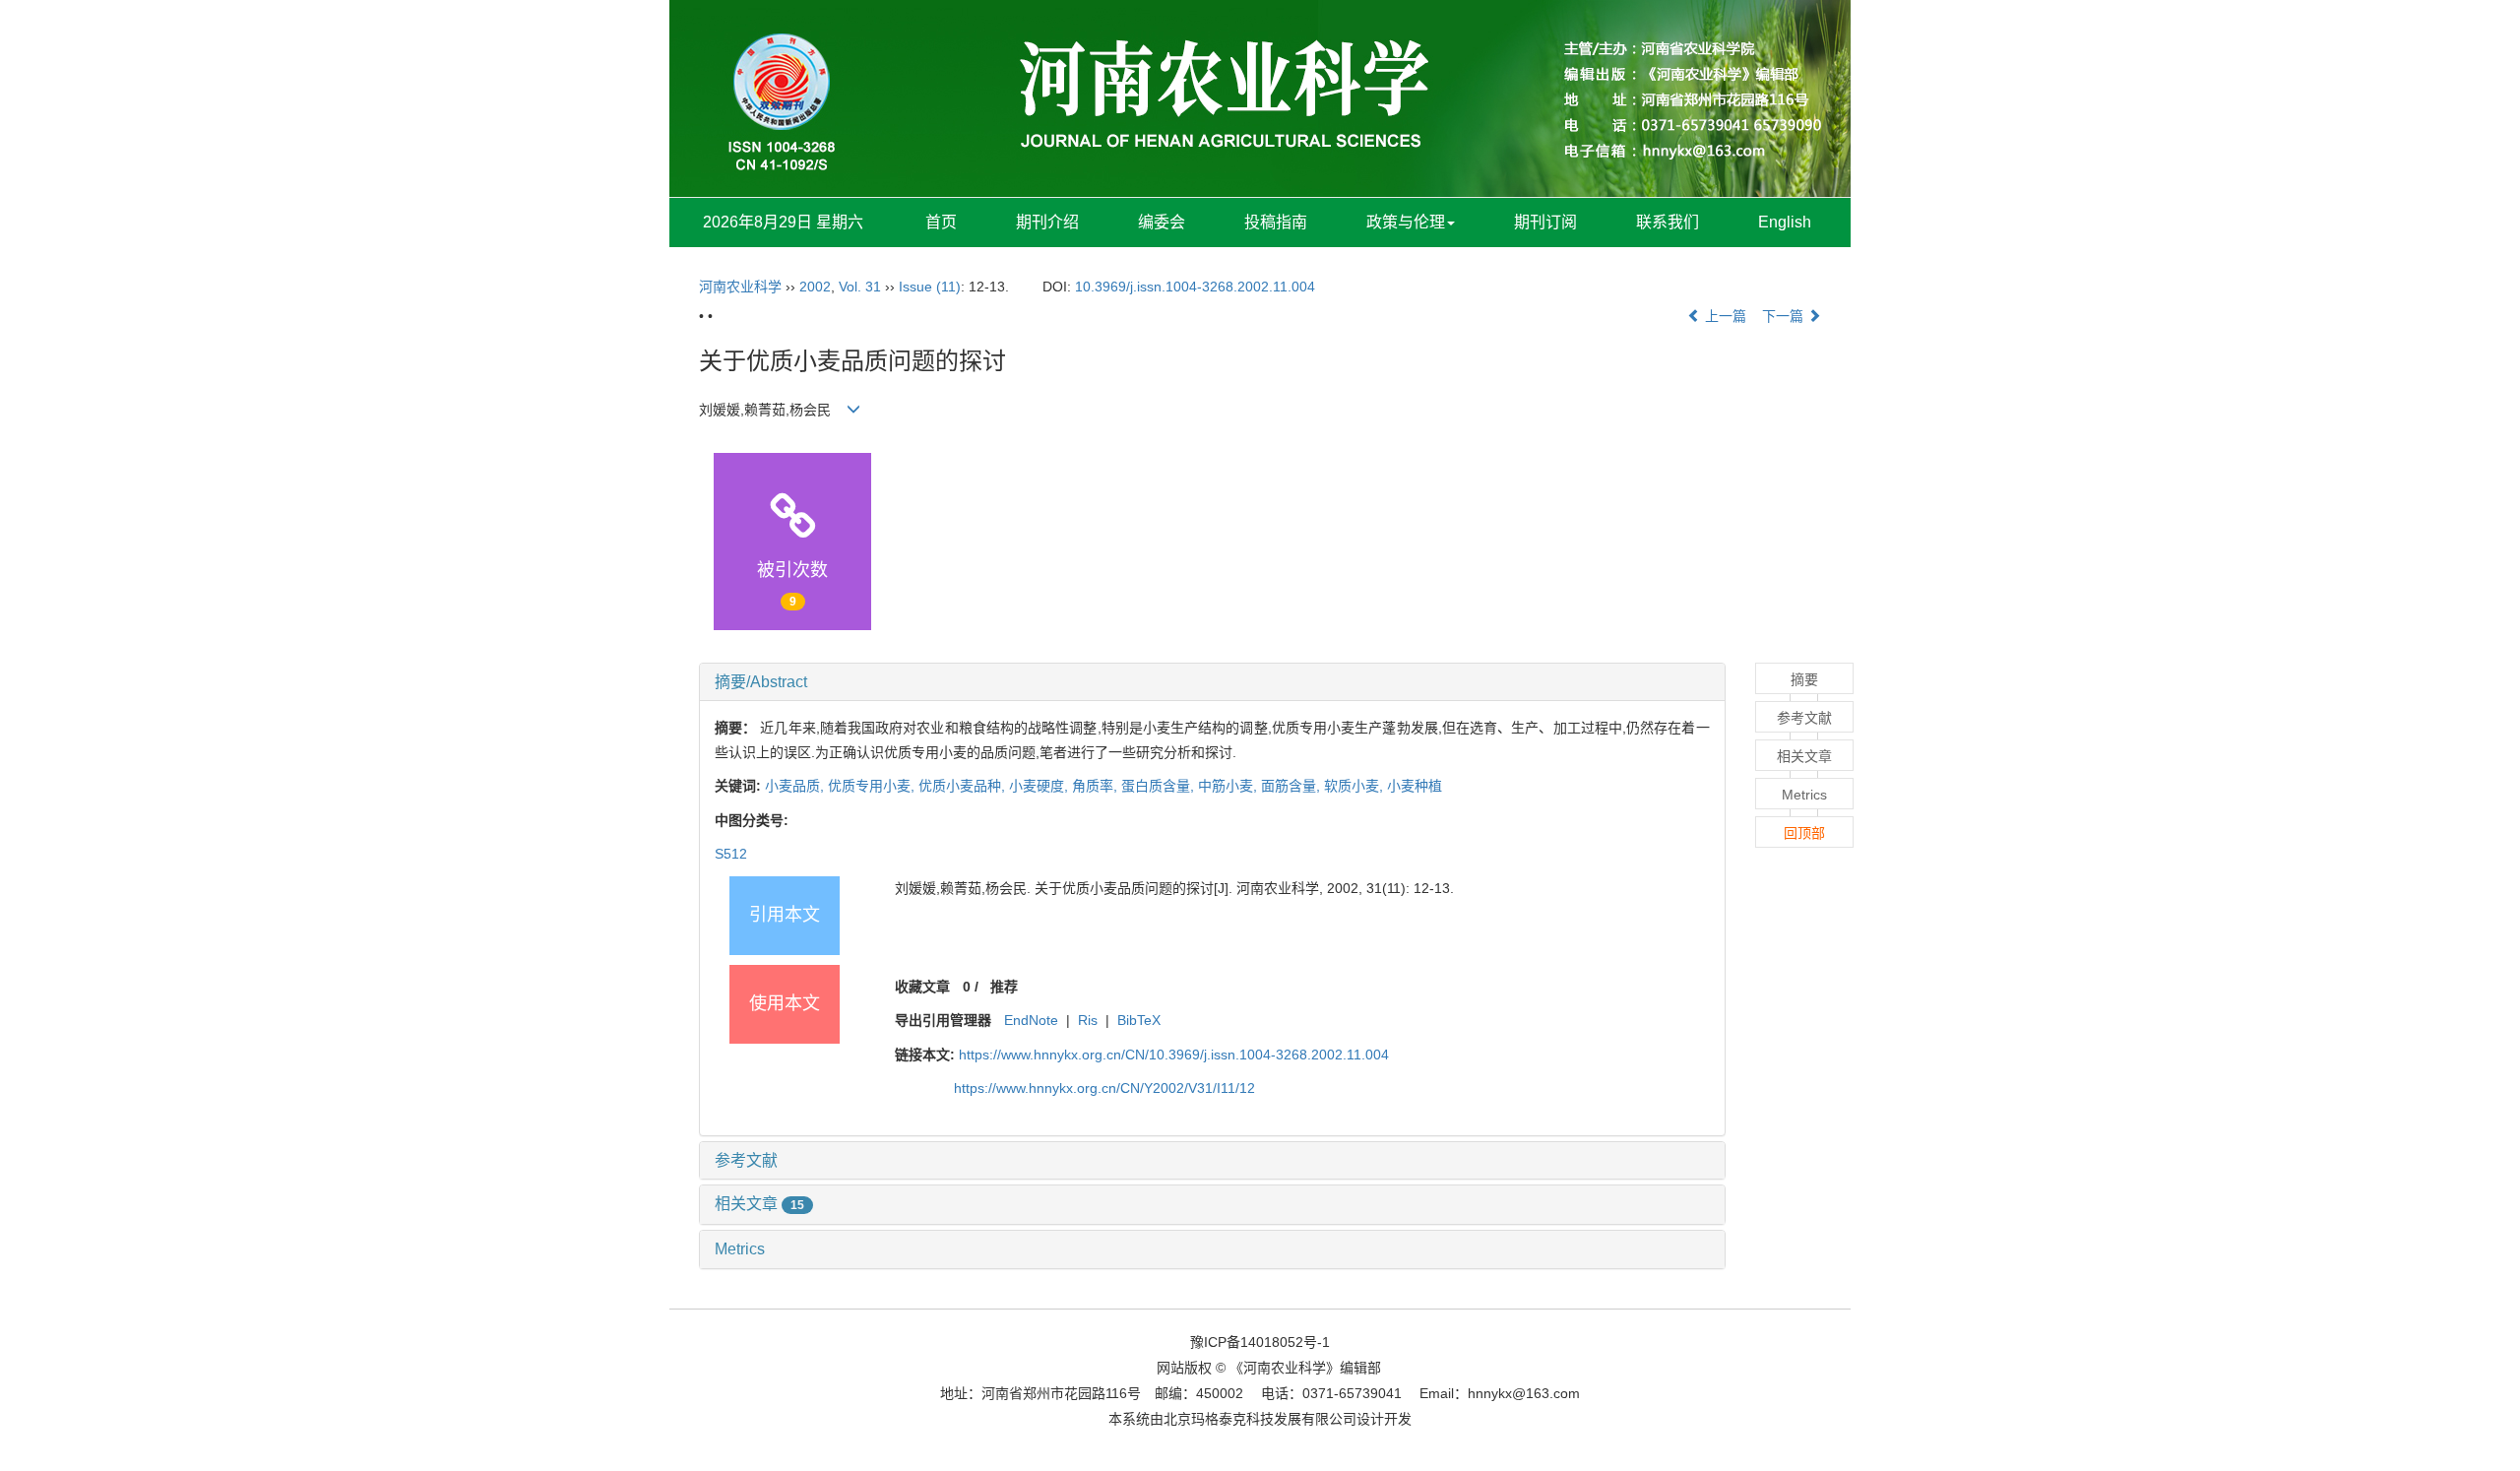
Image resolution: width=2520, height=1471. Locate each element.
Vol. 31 (860, 287)
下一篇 (1785, 316)
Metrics (740, 1249)
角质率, (1097, 786)
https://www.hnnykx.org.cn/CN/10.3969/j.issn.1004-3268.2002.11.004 (1174, 1055)
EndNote (1031, 1020)
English (1785, 222)
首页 (941, 222)
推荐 (1004, 987)
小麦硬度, (1040, 786)
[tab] (1212, 682)
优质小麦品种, (964, 786)
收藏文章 (922, 987)
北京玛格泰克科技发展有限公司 (1260, 1419)
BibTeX (1139, 1020)
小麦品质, (796, 786)
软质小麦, (1355, 786)
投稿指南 (1276, 222)
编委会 (1162, 222)
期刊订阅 (1545, 222)
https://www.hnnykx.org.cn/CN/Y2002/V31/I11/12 (1104, 1088)
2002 (815, 287)
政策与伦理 (1406, 222)
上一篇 (1724, 316)
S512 (731, 854)
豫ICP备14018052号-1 (1260, 1342)
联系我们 (1668, 222)
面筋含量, (1292, 786)
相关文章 (759, 1204)
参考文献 (746, 1160)
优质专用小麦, (873, 786)
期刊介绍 (1047, 222)
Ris (1088, 1020)
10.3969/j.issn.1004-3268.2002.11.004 (1195, 287)
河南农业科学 (740, 287)
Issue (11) (930, 287)
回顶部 (1804, 833)
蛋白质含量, (1160, 786)
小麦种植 (1415, 786)
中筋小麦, (1229, 786)
